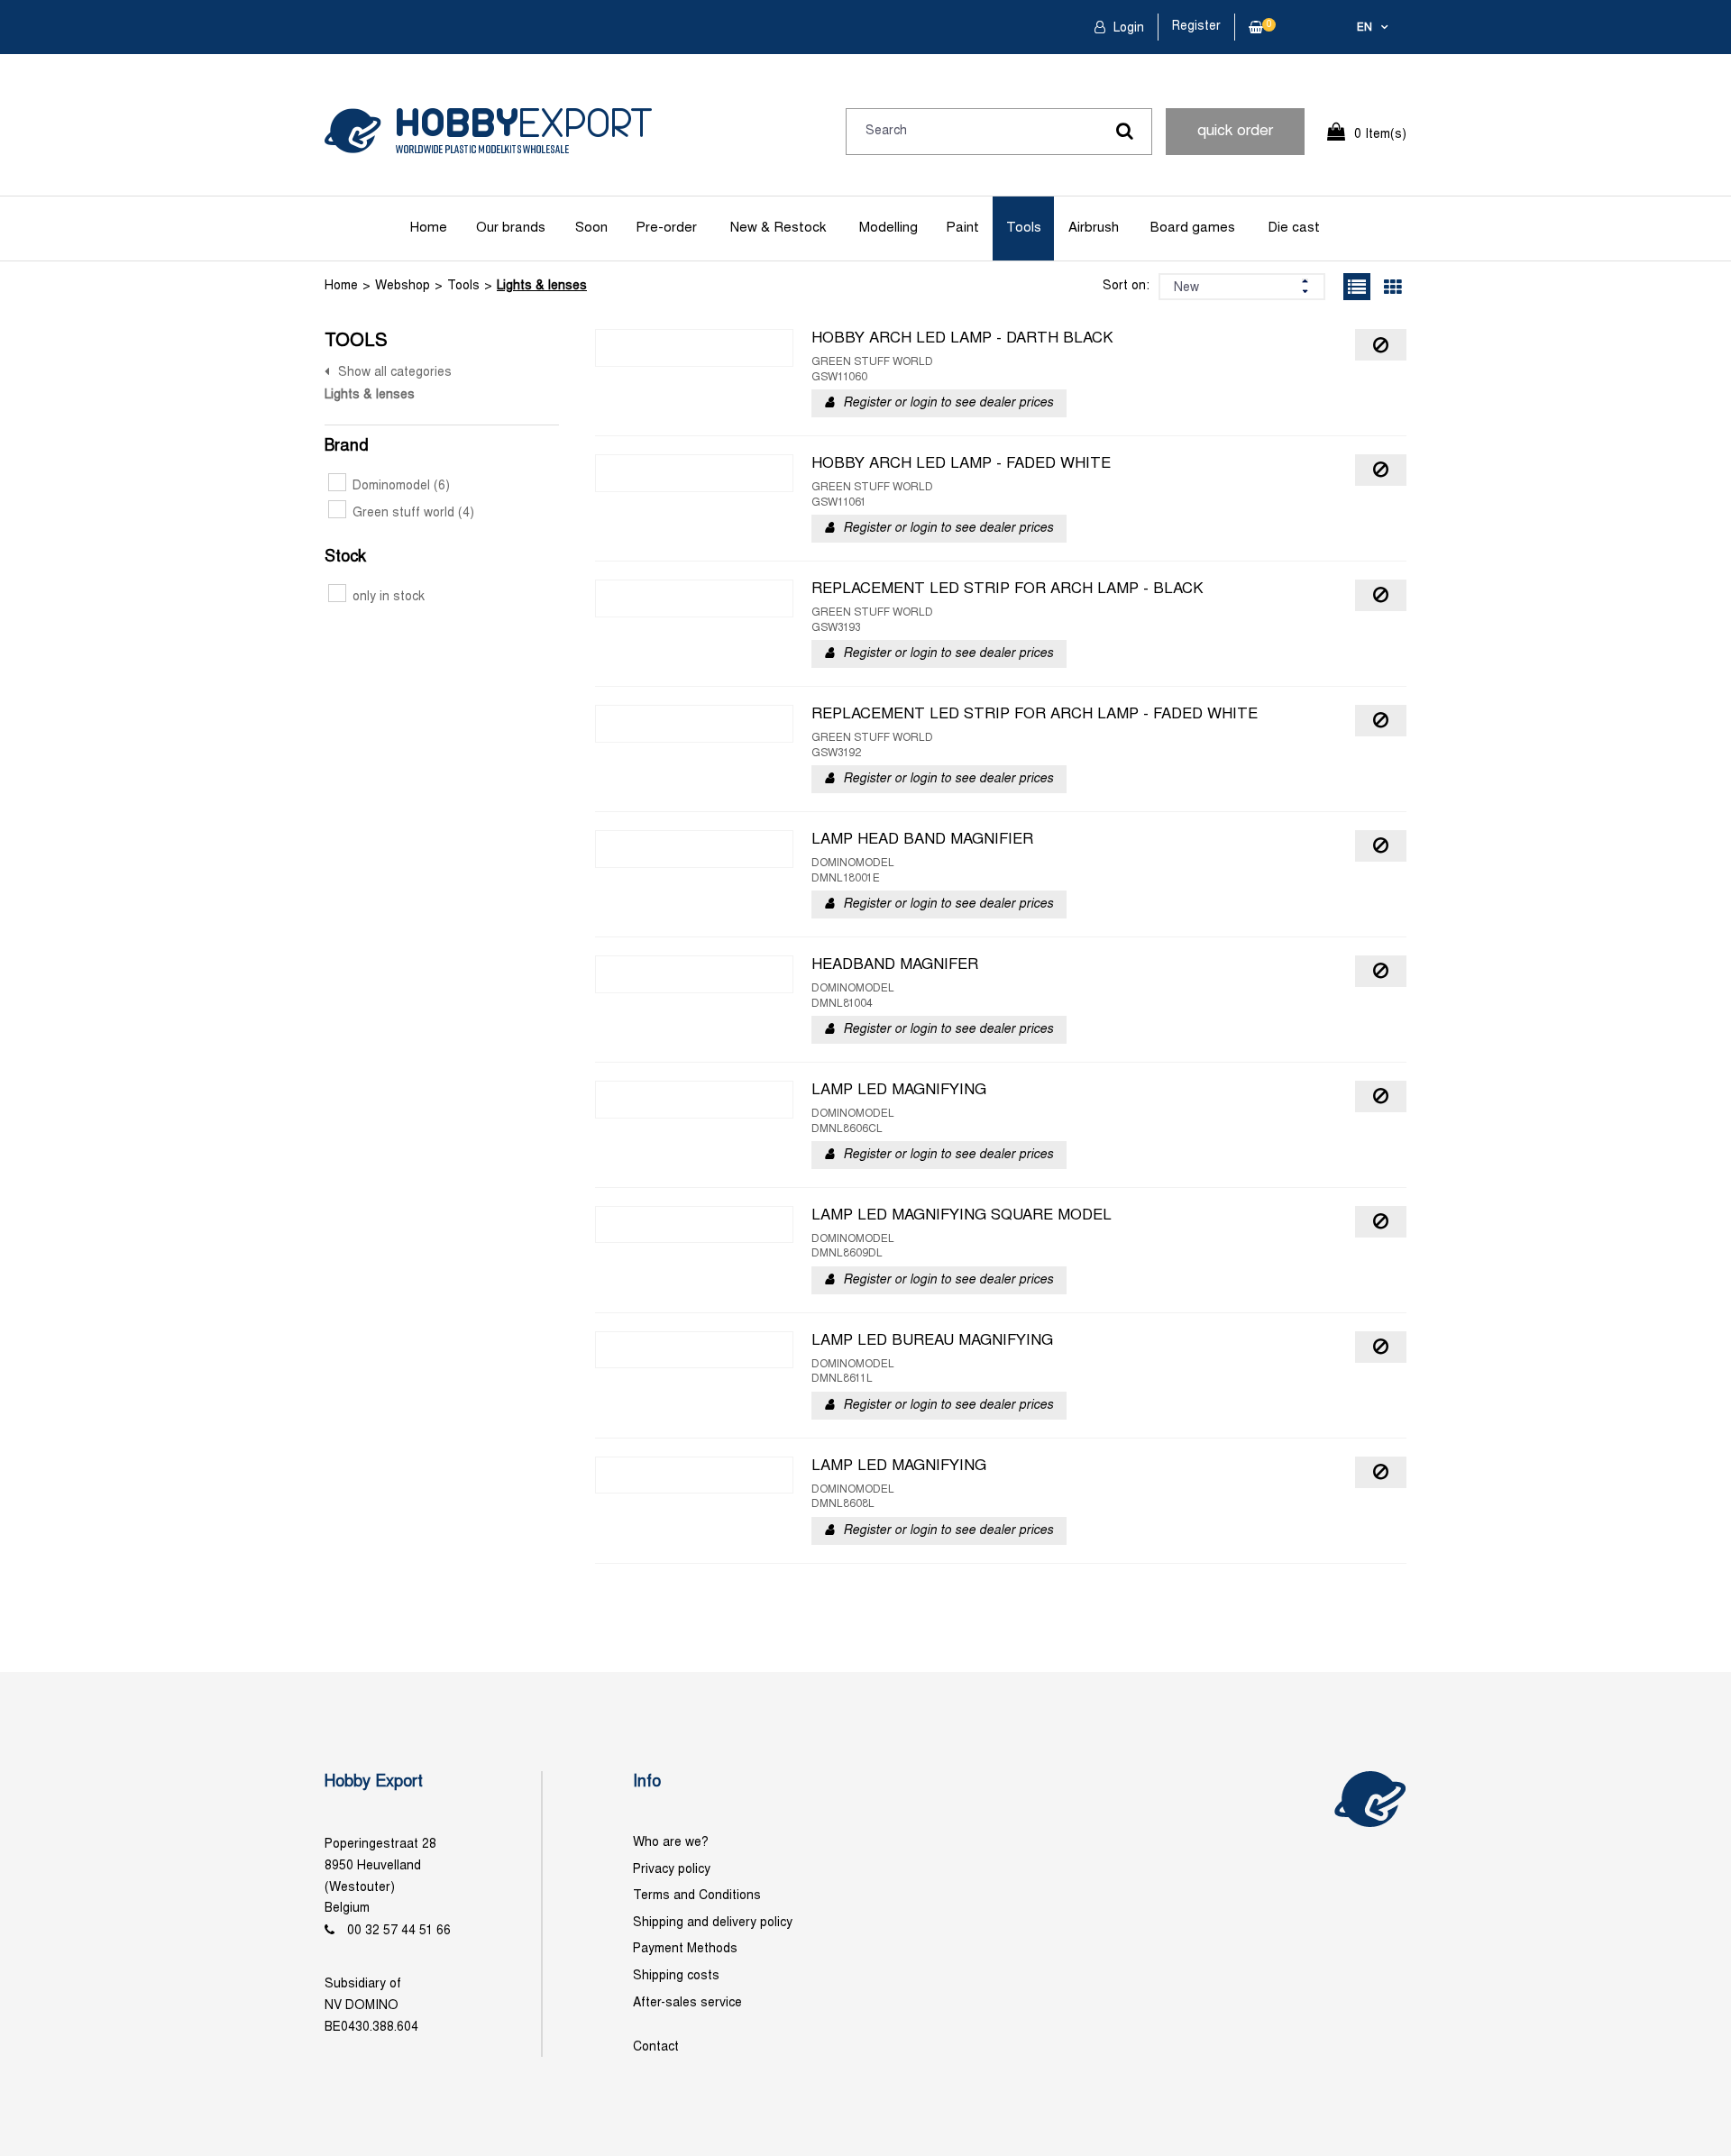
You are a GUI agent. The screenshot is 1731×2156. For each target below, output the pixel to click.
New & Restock (778, 228)
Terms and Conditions (697, 1896)
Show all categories (395, 373)
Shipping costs (676, 1976)
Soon (591, 228)
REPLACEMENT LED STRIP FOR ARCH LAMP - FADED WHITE (1035, 715)
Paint (962, 228)
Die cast (1294, 228)
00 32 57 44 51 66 (399, 1931)
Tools (1024, 228)
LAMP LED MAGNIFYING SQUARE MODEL (962, 1216)
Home (429, 228)
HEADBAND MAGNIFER (895, 965)
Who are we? (671, 1843)
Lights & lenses (542, 286)
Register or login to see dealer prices (948, 403)
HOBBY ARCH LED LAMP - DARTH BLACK (962, 339)
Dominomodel (401, 486)
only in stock (389, 597)
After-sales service (687, 2003)
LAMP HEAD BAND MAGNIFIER (922, 840)
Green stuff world (413, 513)
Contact (656, 2047)
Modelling (888, 228)
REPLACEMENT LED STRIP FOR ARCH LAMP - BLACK (1007, 589)
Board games (1193, 228)
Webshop (403, 286)
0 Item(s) (1380, 135)
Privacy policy (672, 1870)
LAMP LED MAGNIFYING (899, 1091)
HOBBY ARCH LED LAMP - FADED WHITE (961, 464)
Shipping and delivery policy (713, 1923)
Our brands (511, 228)
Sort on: (1126, 286)
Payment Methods (685, 1949)
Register (1196, 27)
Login (1127, 28)
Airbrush (1094, 228)
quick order (1235, 132)
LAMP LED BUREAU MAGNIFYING (932, 1341)
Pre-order (666, 228)
